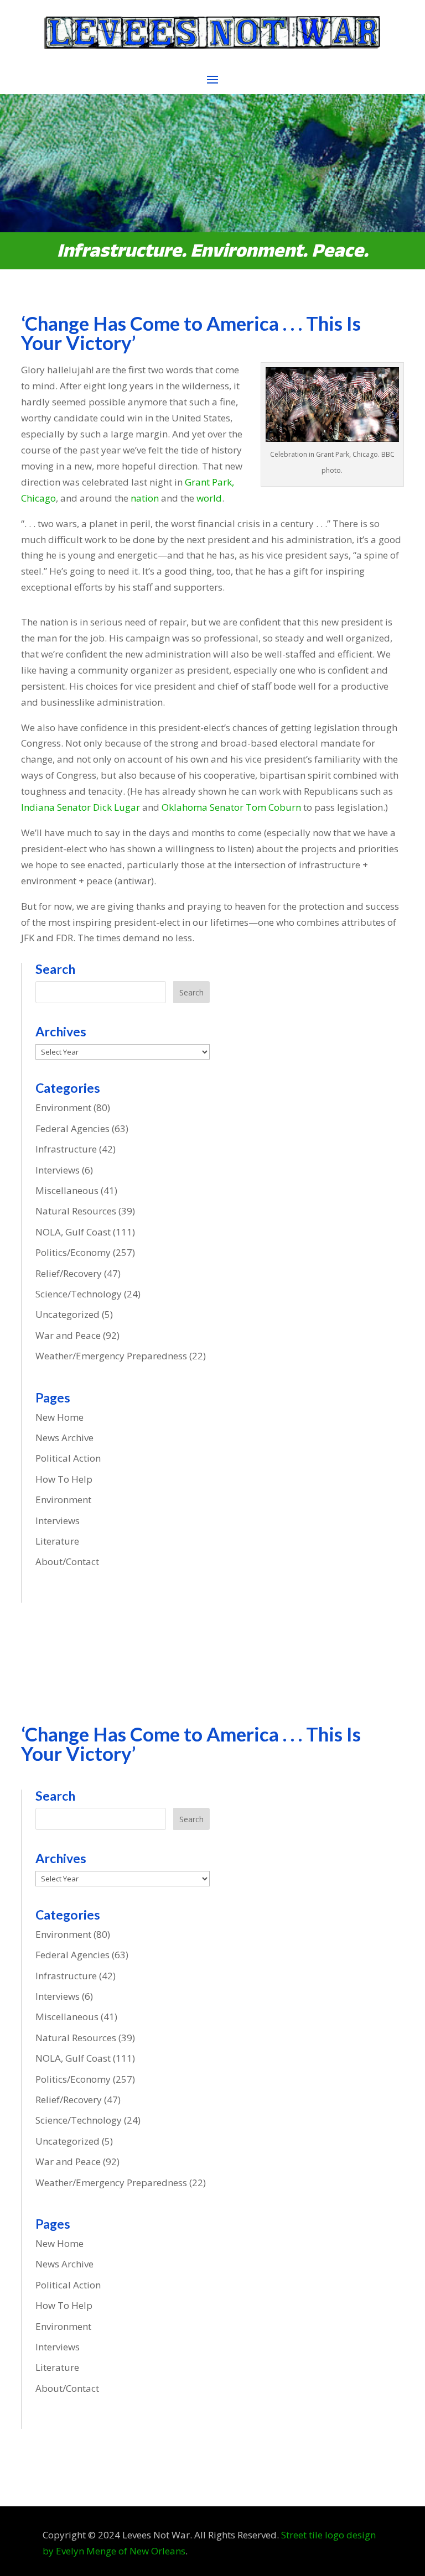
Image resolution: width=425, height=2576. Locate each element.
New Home (59, 1417)
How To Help (64, 1479)
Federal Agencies (72, 1128)
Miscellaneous (67, 1190)
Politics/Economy (73, 1252)
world (209, 498)
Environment (63, 1107)
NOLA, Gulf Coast (73, 1232)
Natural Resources (76, 1211)
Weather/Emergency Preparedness (111, 1356)
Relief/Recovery (69, 1273)
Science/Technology (79, 1294)
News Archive (64, 1438)
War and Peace (68, 1335)
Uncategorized (68, 1314)
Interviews (58, 1170)
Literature (57, 1541)
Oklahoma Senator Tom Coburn (231, 807)
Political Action (68, 1458)
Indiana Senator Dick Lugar (82, 807)
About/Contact (67, 1561)
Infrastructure (66, 1149)
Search (191, 992)
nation (145, 498)
